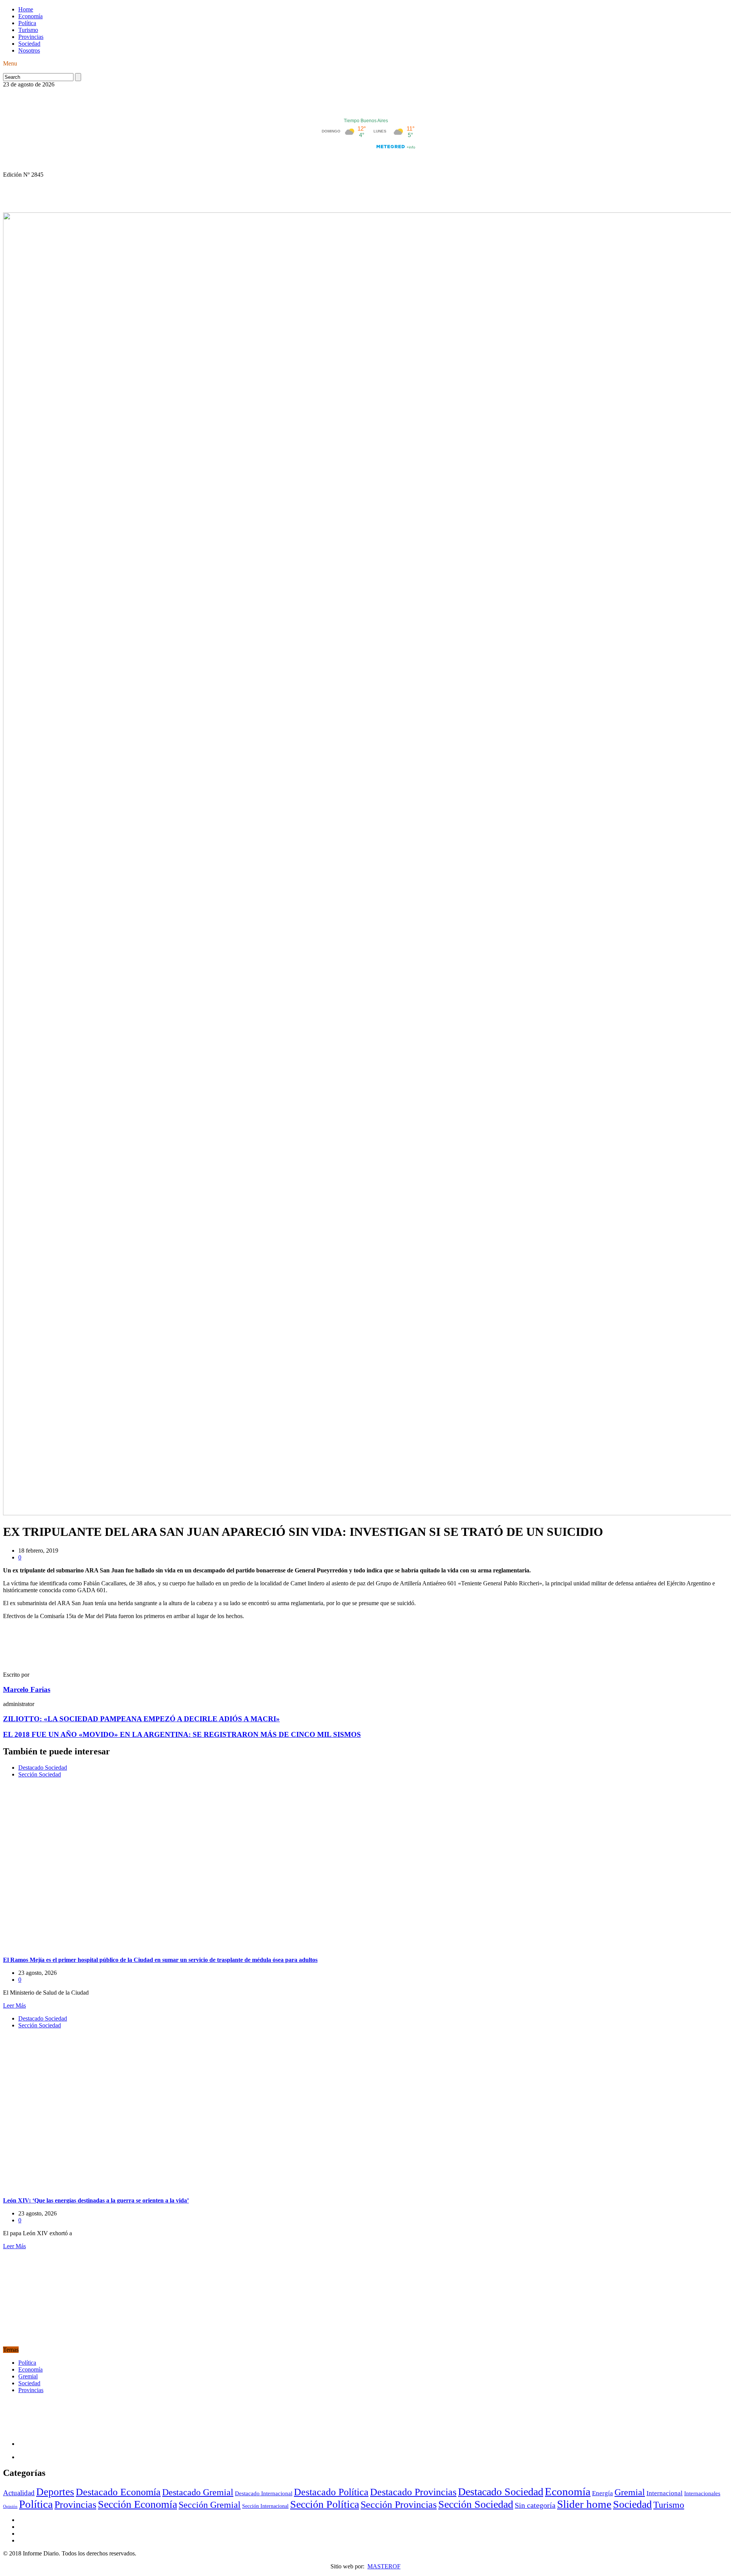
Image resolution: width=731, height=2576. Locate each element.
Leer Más (14, 2005)
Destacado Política (331, 2492)
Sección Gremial (210, 2505)
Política (27, 23)
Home (26, 9)
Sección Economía (137, 2504)
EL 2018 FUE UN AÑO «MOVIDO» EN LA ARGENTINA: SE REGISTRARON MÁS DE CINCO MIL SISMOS (182, 1734)
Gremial (28, 2376)
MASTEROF (384, 2566)
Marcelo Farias (27, 1689)
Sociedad (29, 44)
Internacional (665, 2493)
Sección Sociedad (40, 1774)
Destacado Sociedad (43, 1768)
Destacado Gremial (198, 2492)
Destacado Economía (118, 2492)
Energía (603, 2493)
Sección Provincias (399, 2505)
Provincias (31, 37)
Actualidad (19, 2493)
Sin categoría (535, 2505)
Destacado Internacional (264, 2493)
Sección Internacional (265, 2506)
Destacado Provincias (413, 2492)
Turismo (28, 30)
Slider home (584, 2504)
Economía (30, 16)
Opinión (10, 2507)
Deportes (55, 2492)
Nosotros (29, 50)
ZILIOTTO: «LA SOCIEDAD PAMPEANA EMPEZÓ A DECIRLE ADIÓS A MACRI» (141, 1719)
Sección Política (325, 2504)
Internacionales (702, 2493)
